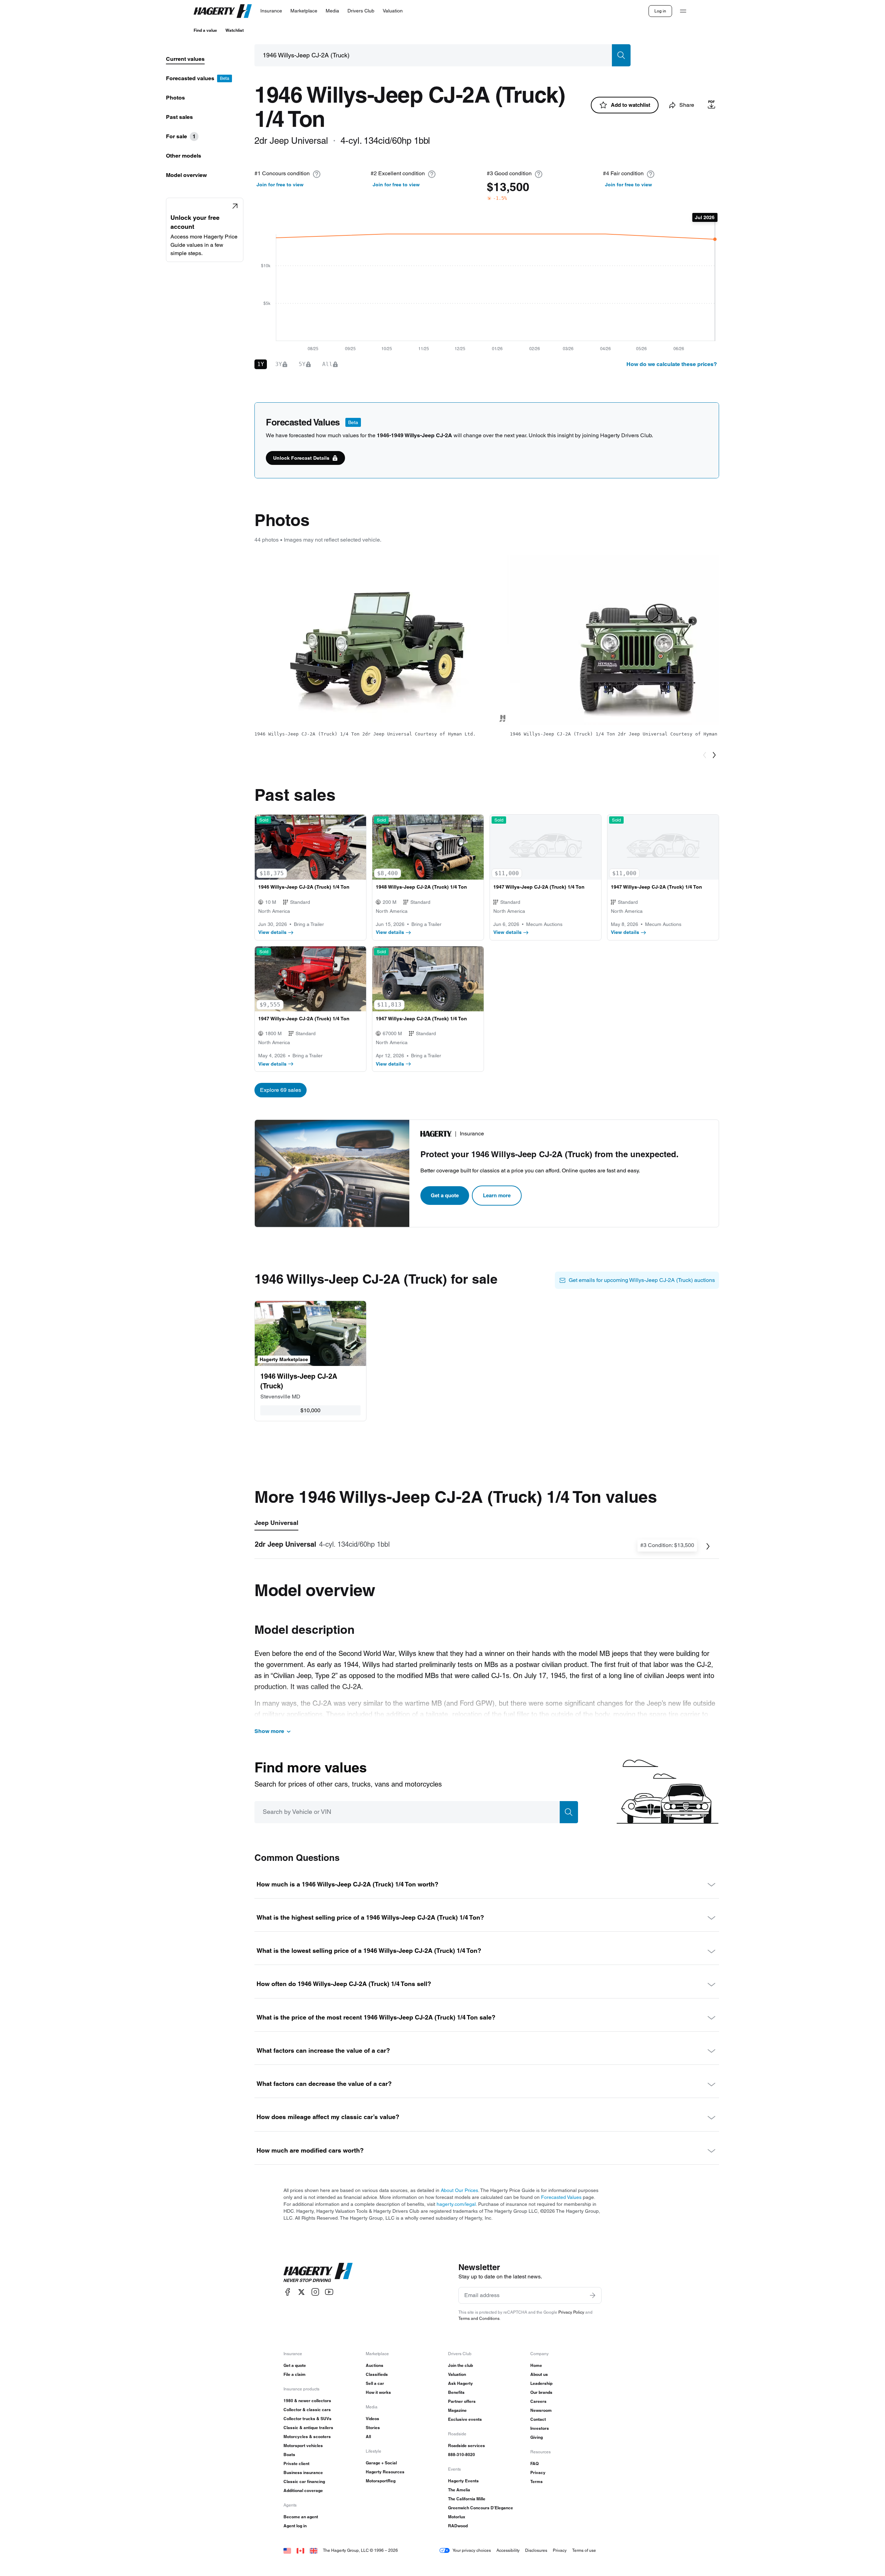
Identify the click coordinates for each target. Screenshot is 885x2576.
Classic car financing (304, 2481)
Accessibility (508, 2550)
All (368, 2437)
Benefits (456, 2392)
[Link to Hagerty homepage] (318, 2273)
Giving (537, 2437)
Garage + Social (381, 2463)
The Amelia (459, 2490)
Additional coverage (303, 2490)
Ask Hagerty (460, 2383)
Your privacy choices (472, 2550)
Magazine (457, 2410)
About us (539, 2374)
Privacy (538, 2472)
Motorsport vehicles (303, 2446)
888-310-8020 (462, 2455)
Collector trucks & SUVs (308, 2419)
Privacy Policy (571, 2312)
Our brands (541, 2392)
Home (536, 2365)
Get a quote (445, 1195)
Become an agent (301, 2517)
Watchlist (235, 30)
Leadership (541, 2383)
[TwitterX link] (301, 2292)
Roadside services (467, 2446)
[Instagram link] (315, 2292)
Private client (296, 2463)
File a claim (295, 2374)
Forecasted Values (561, 2197)
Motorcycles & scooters (307, 2437)
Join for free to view (280, 185)
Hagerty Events (463, 2481)
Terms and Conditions (479, 2318)
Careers (538, 2401)
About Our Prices (459, 2190)
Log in (660, 11)
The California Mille (467, 2499)
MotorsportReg (381, 2481)
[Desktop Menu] (683, 11)
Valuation (457, 2374)
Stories (373, 2428)
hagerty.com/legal (456, 2204)
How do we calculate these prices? (672, 364)
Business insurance (303, 2472)
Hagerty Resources (385, 2472)
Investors (540, 2428)
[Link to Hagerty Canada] (300, 2550)
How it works (378, 2392)
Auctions (375, 2365)
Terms (537, 2481)
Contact (538, 2419)
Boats (289, 2455)
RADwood (458, 2526)
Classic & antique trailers (308, 2428)
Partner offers (462, 2401)
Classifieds (377, 2374)
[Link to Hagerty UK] (314, 2550)
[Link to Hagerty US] (287, 2550)
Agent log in (295, 2526)
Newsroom (541, 2410)
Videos (372, 2419)
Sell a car (375, 2383)
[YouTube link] (329, 2292)
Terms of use (584, 2550)
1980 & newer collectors (307, 2401)
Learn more (497, 1195)
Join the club (460, 2365)
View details (272, 932)
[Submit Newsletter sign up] (593, 2295)
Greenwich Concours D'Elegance (481, 2508)
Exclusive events (465, 2419)
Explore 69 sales (281, 1090)
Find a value (205, 30)
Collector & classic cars (307, 2410)
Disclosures (536, 2550)
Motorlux (457, 2517)
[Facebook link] (288, 2292)
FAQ (534, 2463)
